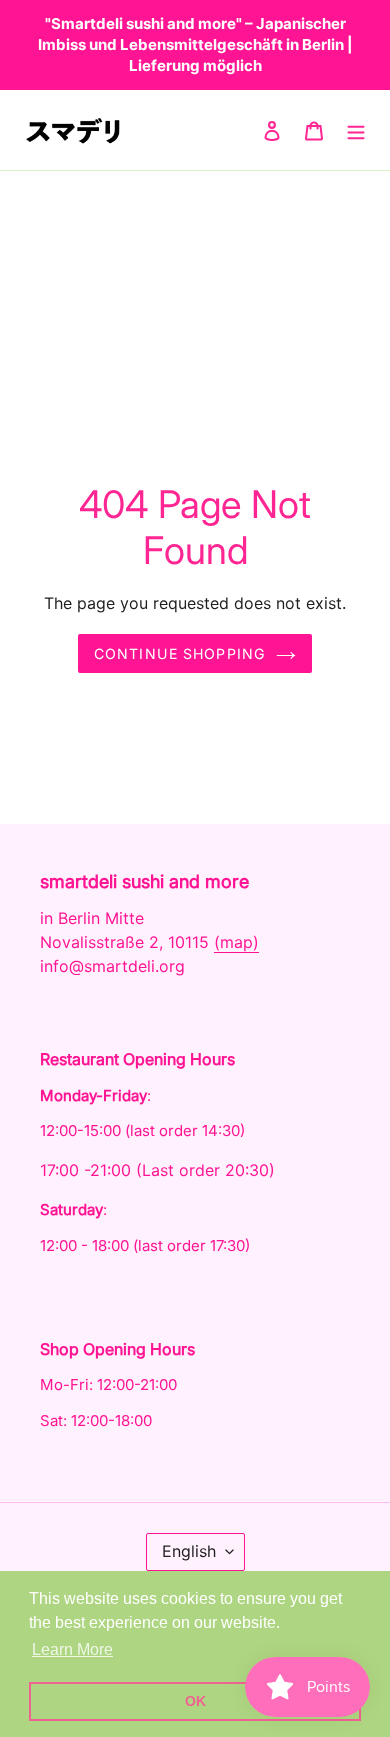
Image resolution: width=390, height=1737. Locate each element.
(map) (236, 942)
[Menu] (356, 130)
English (189, 1551)
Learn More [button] (72, 1649)
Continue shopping (180, 653)
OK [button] (195, 1701)
